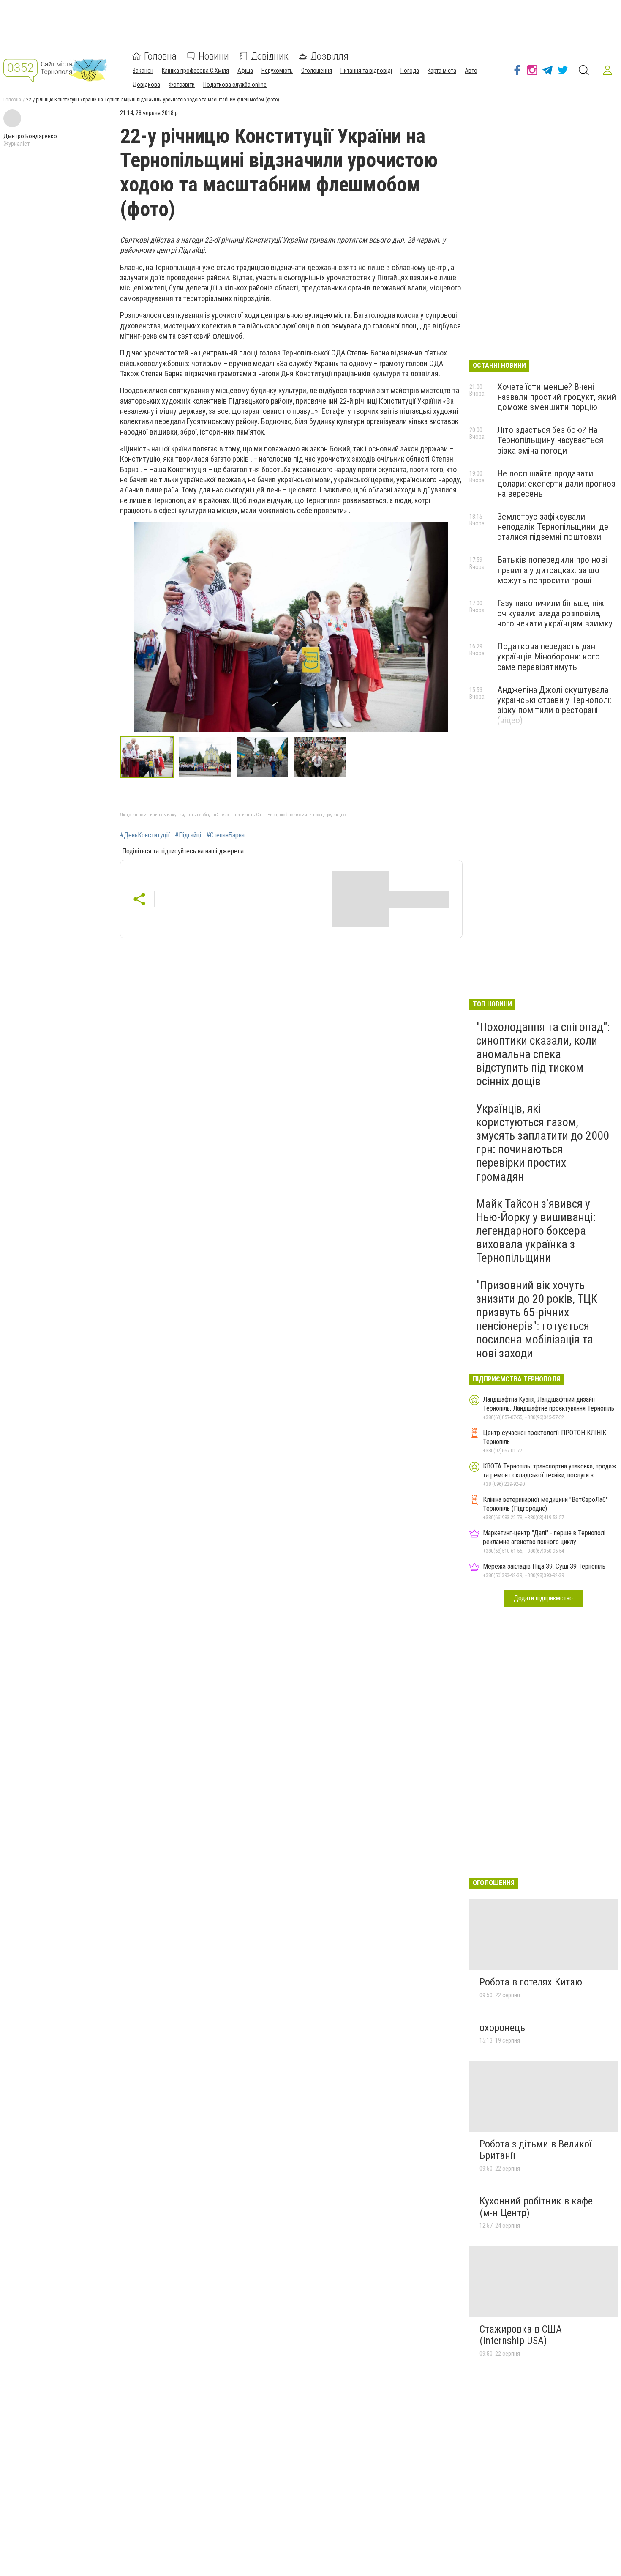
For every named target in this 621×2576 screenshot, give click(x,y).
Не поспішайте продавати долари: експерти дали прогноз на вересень (556, 484)
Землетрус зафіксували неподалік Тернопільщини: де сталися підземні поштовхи (553, 527)
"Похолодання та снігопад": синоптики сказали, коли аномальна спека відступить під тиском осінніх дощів (543, 1054)
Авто (471, 71)
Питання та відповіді (366, 71)
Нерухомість (277, 71)
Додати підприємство (543, 1598)
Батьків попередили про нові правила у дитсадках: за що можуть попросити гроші (552, 570)
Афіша (245, 71)
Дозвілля (330, 56)
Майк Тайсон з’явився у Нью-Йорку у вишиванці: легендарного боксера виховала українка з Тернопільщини (536, 1231)
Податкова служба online (235, 85)
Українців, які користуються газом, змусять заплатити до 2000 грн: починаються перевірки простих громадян (543, 1143)
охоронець (502, 2028)
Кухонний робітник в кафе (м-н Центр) (536, 2207)
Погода (410, 71)
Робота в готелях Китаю (531, 1982)
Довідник (270, 56)
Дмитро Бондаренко (30, 136)
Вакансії (143, 71)
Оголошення (317, 71)
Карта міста (442, 71)
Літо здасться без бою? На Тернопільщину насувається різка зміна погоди (550, 440)
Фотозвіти (182, 85)
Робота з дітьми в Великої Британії (535, 2150)
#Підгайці (188, 835)
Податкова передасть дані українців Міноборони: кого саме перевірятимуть (549, 656)
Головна (160, 56)
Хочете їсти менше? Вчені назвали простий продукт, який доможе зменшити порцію (557, 397)
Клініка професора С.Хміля (195, 71)
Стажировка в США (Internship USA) (521, 2335)
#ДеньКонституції (145, 835)
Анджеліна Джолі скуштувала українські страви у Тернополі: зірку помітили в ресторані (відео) (554, 705)
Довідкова (146, 85)
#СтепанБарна (225, 835)
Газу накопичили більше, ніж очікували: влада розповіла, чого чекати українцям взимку (555, 613)
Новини (214, 56)
